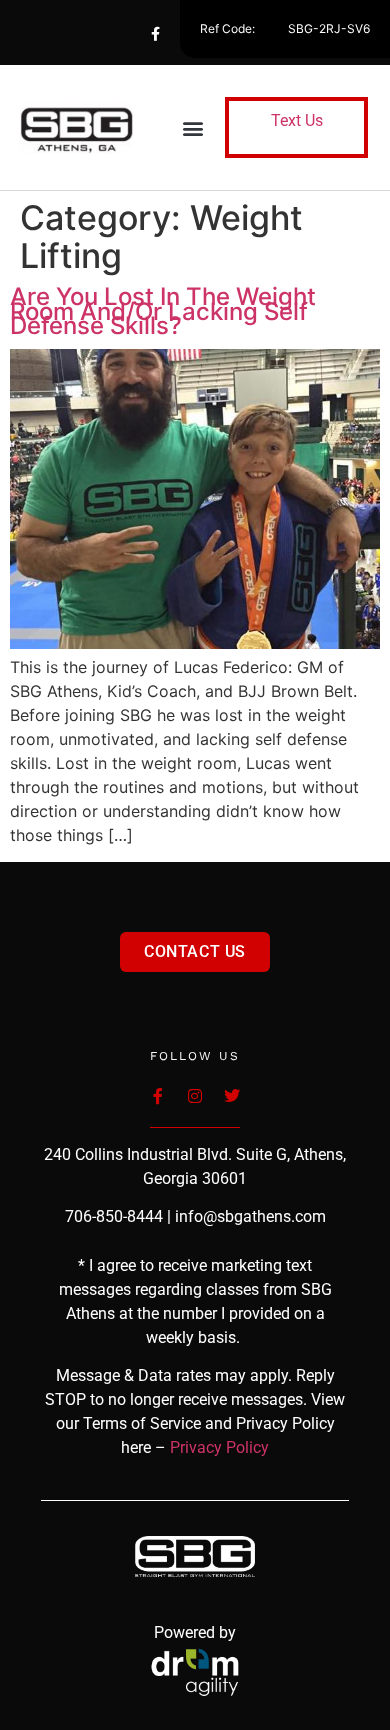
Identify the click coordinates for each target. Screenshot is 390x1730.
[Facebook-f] (155, 34)
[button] (193, 127)
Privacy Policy (219, 1447)
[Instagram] (234, 34)
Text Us (297, 120)
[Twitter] (194, 34)
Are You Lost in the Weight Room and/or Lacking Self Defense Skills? (163, 311)
